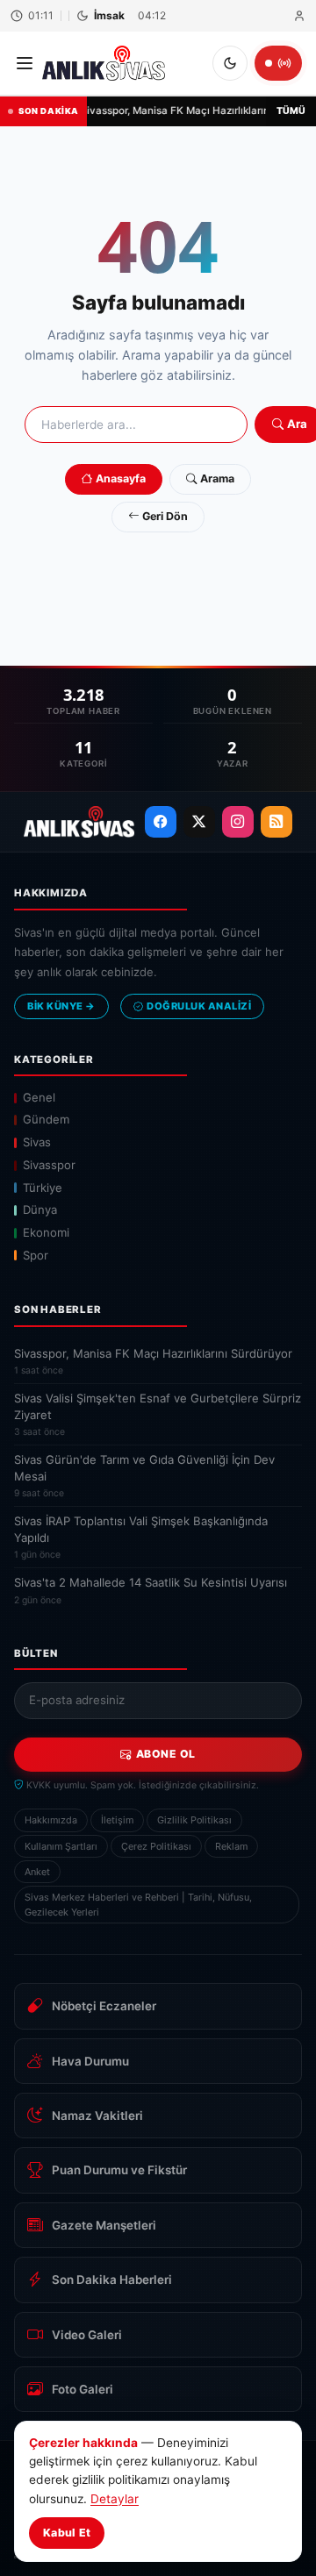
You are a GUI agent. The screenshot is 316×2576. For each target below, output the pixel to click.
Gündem (46, 1119)
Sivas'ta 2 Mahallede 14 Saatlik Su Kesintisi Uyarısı (151, 1590)
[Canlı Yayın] (278, 63)
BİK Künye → (61, 1006)
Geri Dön (165, 516)
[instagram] (238, 822)
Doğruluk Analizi (199, 1006)
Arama (217, 478)
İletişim (117, 1820)
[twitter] (199, 822)
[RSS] (276, 822)
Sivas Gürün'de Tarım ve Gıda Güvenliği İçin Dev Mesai (144, 1476)
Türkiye (43, 1188)
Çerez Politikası (156, 1846)
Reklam (231, 1846)
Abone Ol (166, 1754)
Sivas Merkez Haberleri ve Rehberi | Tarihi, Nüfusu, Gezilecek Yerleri (138, 1904)
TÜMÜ (291, 111)
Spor (36, 1255)
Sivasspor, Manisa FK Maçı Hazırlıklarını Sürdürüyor (153, 1361)
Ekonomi (46, 1232)
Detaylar (115, 2499)
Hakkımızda (51, 1820)
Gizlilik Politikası (194, 1820)
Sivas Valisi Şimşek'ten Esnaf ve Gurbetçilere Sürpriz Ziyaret (158, 1414)
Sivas (37, 1142)
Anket (37, 1872)
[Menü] (25, 63)
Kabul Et (67, 2533)
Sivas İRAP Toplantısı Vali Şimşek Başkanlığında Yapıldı (141, 1537)
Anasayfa (121, 478)
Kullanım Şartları (61, 1846)
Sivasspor (49, 1165)
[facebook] (161, 822)
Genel (39, 1097)
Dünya (40, 1210)
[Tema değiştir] (230, 63)
